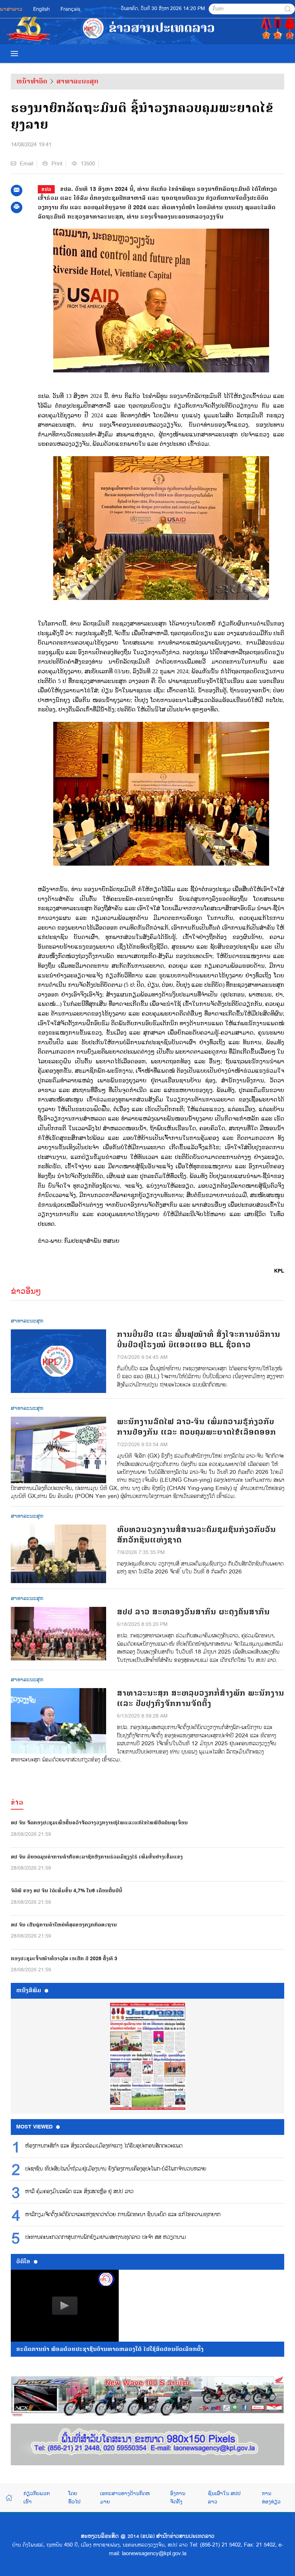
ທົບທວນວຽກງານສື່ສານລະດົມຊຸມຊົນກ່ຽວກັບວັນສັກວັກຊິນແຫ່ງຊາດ (196, 1535)
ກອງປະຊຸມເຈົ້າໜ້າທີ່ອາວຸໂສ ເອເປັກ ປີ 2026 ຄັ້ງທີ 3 (64, 1959)
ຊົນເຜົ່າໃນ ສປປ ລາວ (224, 2497)
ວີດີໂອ (23, 2261)
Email (26, 164)
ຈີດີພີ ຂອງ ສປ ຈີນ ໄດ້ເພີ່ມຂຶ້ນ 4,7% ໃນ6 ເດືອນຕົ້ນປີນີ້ (67, 1891)
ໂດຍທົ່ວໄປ (74, 2497)
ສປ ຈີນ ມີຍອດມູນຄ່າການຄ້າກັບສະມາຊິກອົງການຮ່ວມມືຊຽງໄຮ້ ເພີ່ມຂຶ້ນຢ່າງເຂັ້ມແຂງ (97, 1857)
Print (57, 164)
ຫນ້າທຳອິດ (32, 81)
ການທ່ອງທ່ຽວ (271, 2497)
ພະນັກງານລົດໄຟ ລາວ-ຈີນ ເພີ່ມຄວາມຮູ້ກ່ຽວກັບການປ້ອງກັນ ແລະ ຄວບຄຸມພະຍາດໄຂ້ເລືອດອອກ (196, 1427)
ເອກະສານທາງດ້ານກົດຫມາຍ (125, 2497)
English (41, 9)
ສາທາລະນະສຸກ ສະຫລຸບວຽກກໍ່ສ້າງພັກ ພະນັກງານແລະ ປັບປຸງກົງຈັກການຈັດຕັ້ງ (201, 1699)
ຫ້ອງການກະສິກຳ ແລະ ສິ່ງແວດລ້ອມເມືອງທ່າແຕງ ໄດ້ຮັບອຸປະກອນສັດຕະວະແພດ (104, 2146)
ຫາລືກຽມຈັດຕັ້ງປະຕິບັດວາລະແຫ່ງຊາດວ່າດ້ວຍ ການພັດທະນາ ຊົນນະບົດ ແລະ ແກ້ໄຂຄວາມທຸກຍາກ (123, 2215)
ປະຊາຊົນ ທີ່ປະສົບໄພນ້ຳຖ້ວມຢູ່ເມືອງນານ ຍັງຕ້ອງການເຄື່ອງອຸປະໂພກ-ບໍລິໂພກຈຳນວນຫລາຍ (116, 2169)
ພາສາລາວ (11, 9)
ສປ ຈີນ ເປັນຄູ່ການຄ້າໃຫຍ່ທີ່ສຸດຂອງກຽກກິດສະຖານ (64, 1925)
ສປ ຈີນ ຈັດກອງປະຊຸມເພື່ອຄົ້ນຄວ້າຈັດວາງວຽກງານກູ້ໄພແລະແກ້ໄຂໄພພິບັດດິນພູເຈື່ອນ (99, 1823)
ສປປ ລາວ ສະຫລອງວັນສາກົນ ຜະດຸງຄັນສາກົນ (193, 1612)
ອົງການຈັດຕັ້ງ (178, 2497)
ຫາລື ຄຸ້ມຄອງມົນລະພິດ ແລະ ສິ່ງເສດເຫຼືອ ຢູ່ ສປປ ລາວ (79, 2192)
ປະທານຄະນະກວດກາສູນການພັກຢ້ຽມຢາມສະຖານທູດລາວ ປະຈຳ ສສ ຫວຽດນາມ (106, 2237)
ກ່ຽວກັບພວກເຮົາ (37, 2497)
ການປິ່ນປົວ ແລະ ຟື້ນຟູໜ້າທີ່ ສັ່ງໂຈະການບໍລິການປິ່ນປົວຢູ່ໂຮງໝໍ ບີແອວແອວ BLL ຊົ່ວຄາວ (199, 1340)
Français (70, 9)
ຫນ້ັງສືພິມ (29, 1990)
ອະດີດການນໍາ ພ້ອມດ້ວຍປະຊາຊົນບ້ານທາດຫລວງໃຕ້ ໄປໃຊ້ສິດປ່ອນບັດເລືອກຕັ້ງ (110, 2349)
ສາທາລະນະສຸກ (77, 81)
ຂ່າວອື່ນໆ (26, 1291)
